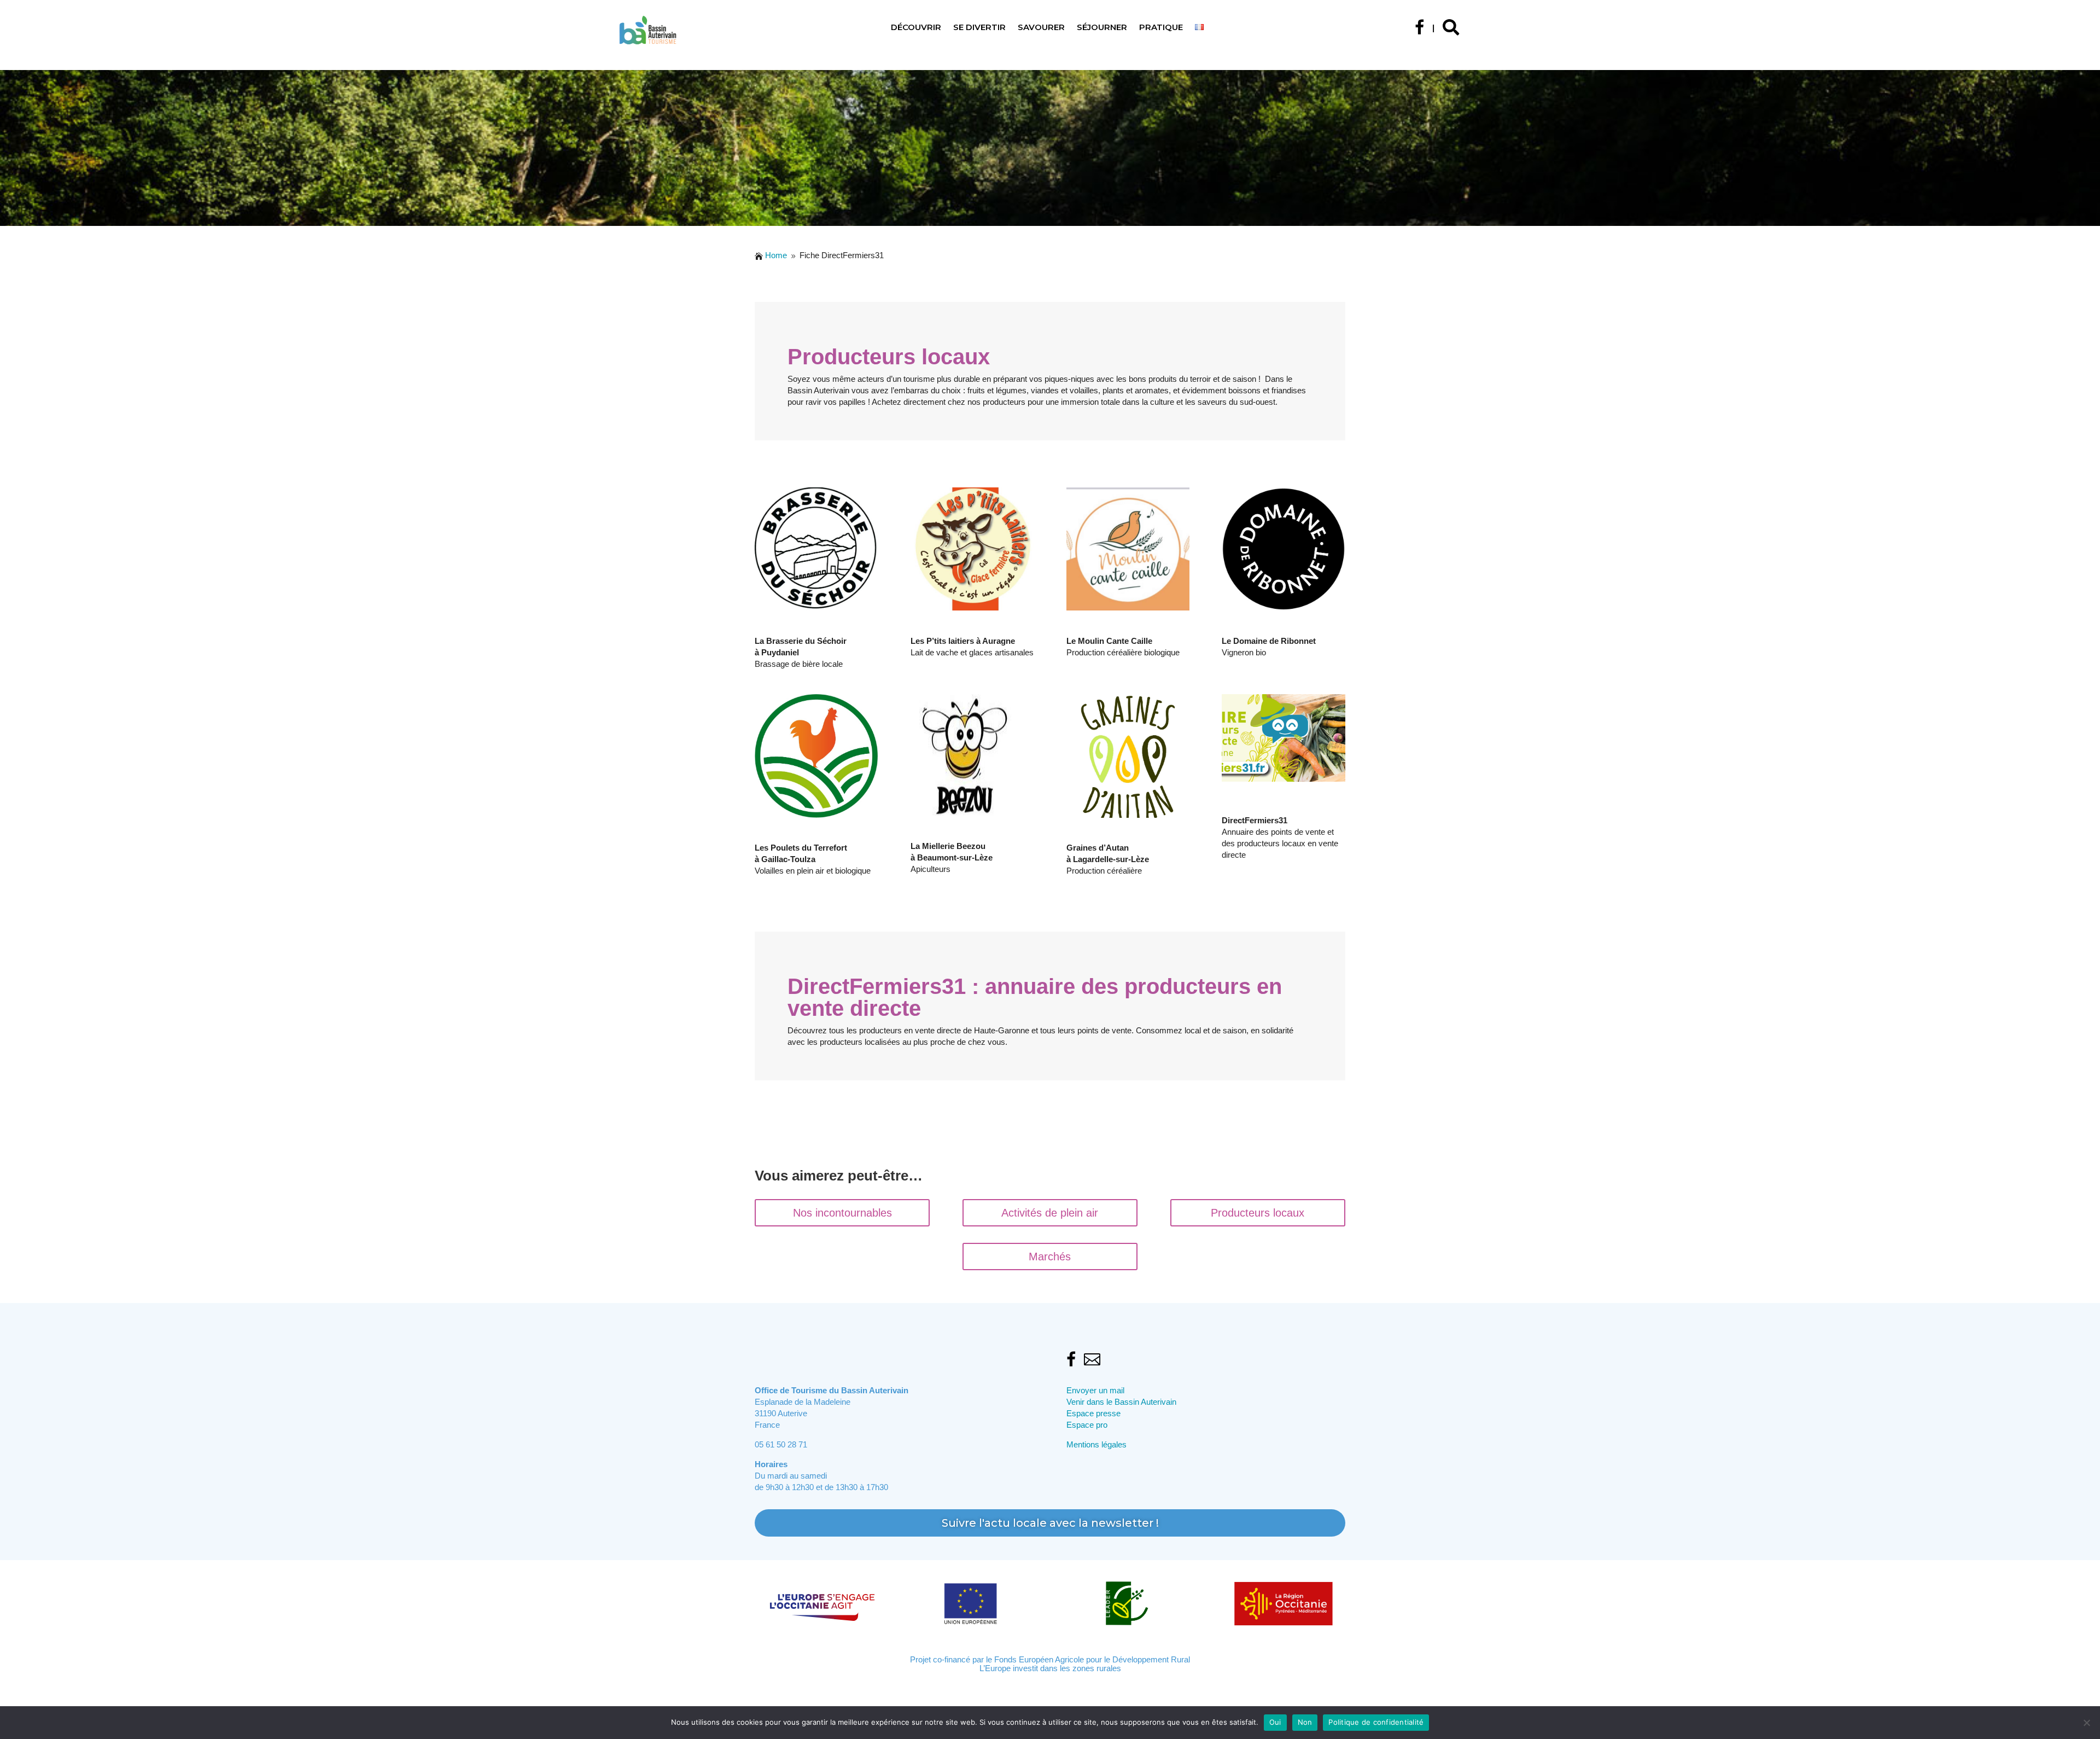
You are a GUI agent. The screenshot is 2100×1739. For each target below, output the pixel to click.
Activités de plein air (1050, 1213)
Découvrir (916, 28)
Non (1305, 1722)
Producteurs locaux (1258, 1213)
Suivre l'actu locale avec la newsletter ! (1050, 1523)
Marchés (1050, 1257)
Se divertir (979, 28)
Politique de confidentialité (1376, 1722)
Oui (1275, 1722)
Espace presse (1093, 1413)
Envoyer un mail (1095, 1390)
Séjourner (1102, 28)
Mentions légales (1096, 1444)
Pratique (1161, 28)
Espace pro (1087, 1425)
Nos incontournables (842, 1213)
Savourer (1041, 28)
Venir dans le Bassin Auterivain (1121, 1402)
